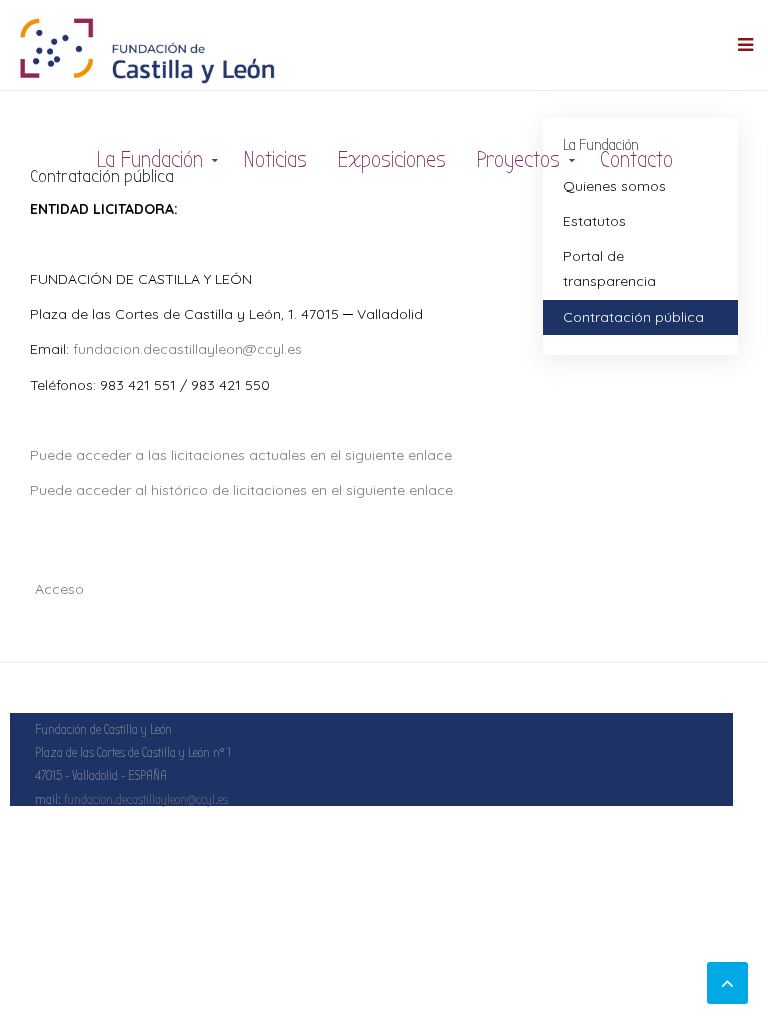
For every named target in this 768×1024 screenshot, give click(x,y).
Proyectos (518, 160)
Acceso (59, 589)
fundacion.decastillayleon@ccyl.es (187, 349)
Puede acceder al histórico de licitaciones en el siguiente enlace (241, 490)
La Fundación (149, 160)
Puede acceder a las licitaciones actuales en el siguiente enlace (241, 455)
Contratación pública (633, 317)
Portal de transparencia (609, 268)
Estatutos (594, 221)
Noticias (275, 160)
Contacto (636, 160)
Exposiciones (391, 160)
